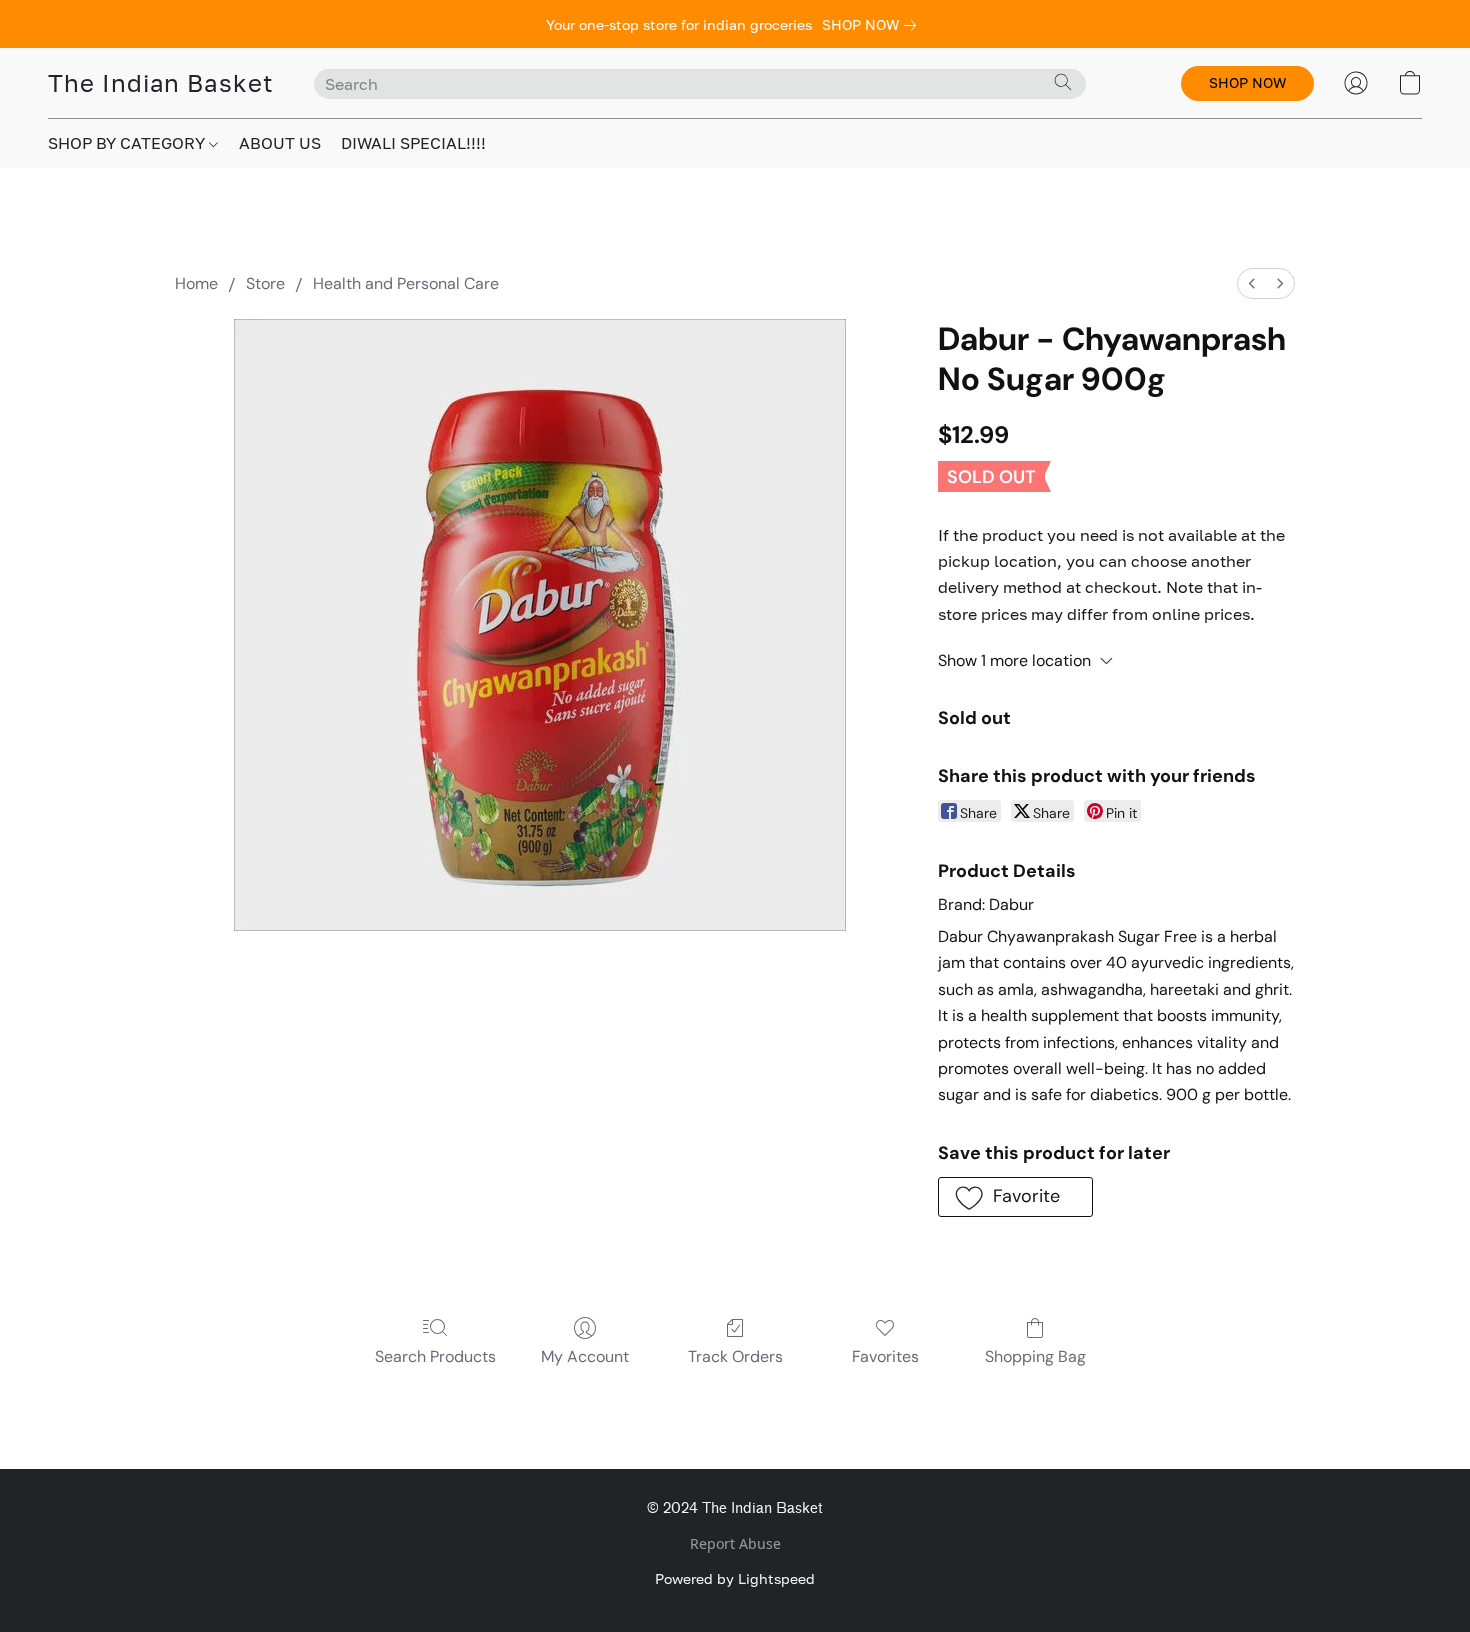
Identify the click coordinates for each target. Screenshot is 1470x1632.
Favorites (885, 1356)
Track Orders (735, 1356)
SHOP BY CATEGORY (128, 143)
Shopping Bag (1035, 1356)
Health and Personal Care (406, 283)
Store (265, 283)
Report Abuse (735, 1543)
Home (196, 283)
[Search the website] (1063, 82)
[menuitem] (1252, 283)
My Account (585, 1356)
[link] (873, 25)
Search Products (435, 1356)
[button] (161, 83)
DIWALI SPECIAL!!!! (413, 143)
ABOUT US (280, 143)
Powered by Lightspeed (735, 1578)
